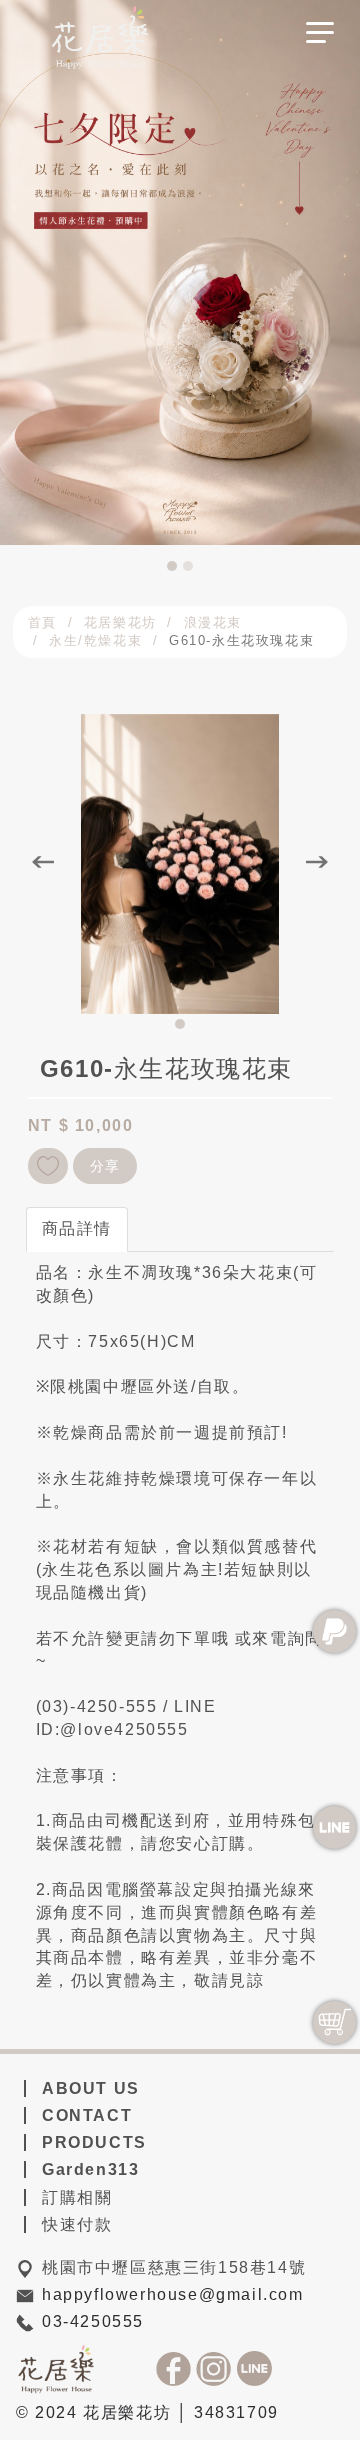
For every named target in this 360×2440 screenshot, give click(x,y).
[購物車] (334, 2022)
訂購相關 (77, 2197)
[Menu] (320, 39)
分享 (105, 1166)
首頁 (42, 622)
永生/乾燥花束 (95, 640)
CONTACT (87, 2115)
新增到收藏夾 (48, 1166)
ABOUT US (91, 2088)
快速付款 (77, 2224)
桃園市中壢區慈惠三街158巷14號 (174, 2267)
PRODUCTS (94, 2142)
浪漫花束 (213, 622)
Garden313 (90, 2169)
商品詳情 (77, 1228)
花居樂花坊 (120, 622)
